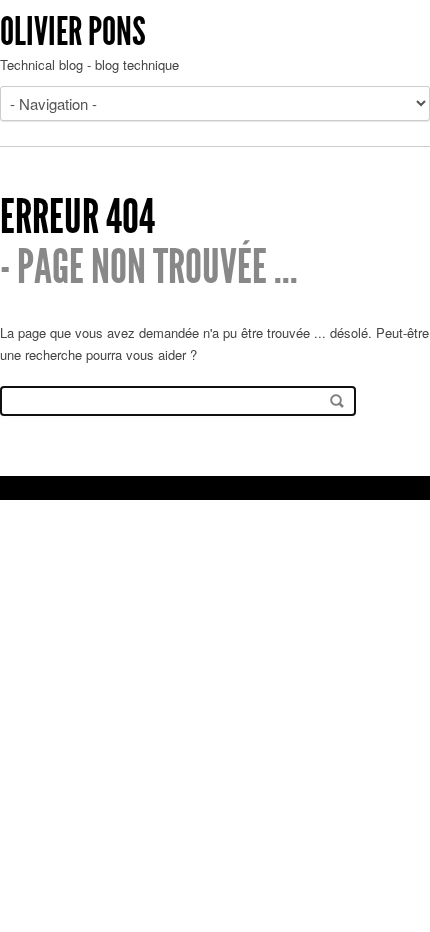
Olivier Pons (73, 31)
